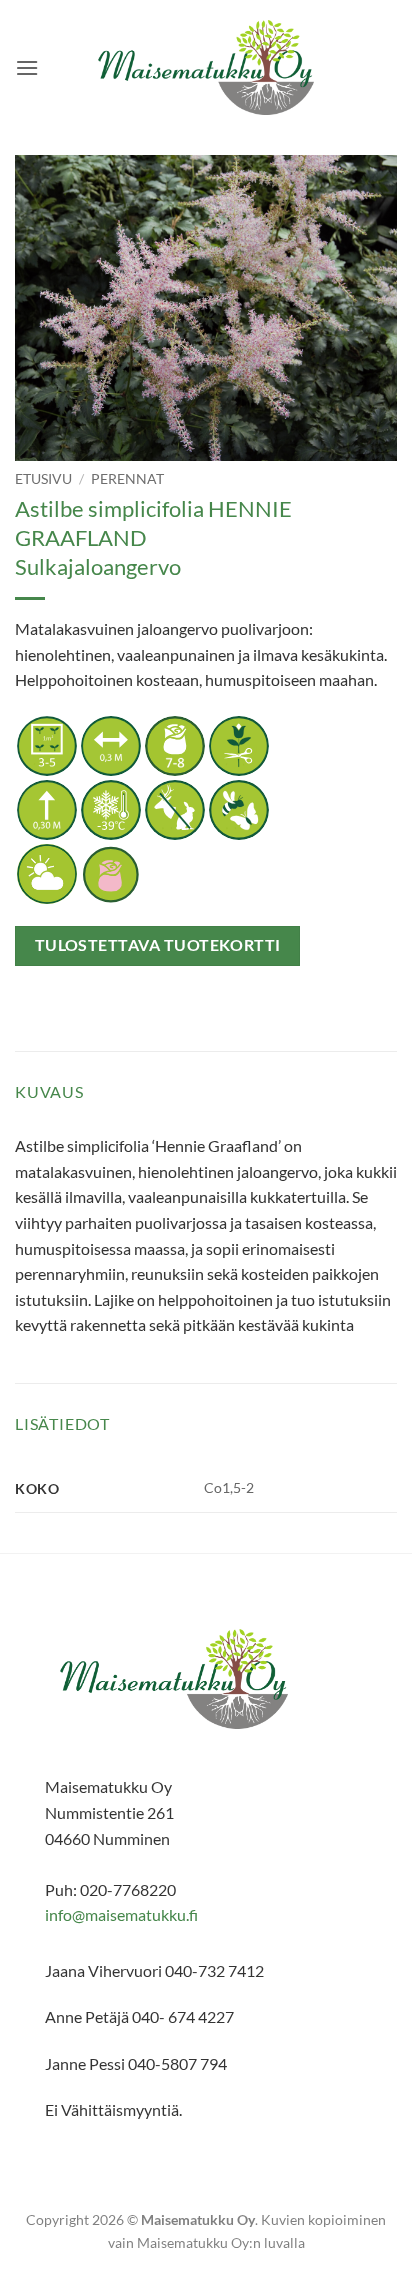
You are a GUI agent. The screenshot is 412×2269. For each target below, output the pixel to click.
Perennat (127, 479)
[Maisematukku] (206, 67)
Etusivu (43, 479)
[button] (27, 67)
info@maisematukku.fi (121, 1914)
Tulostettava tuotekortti (158, 945)
